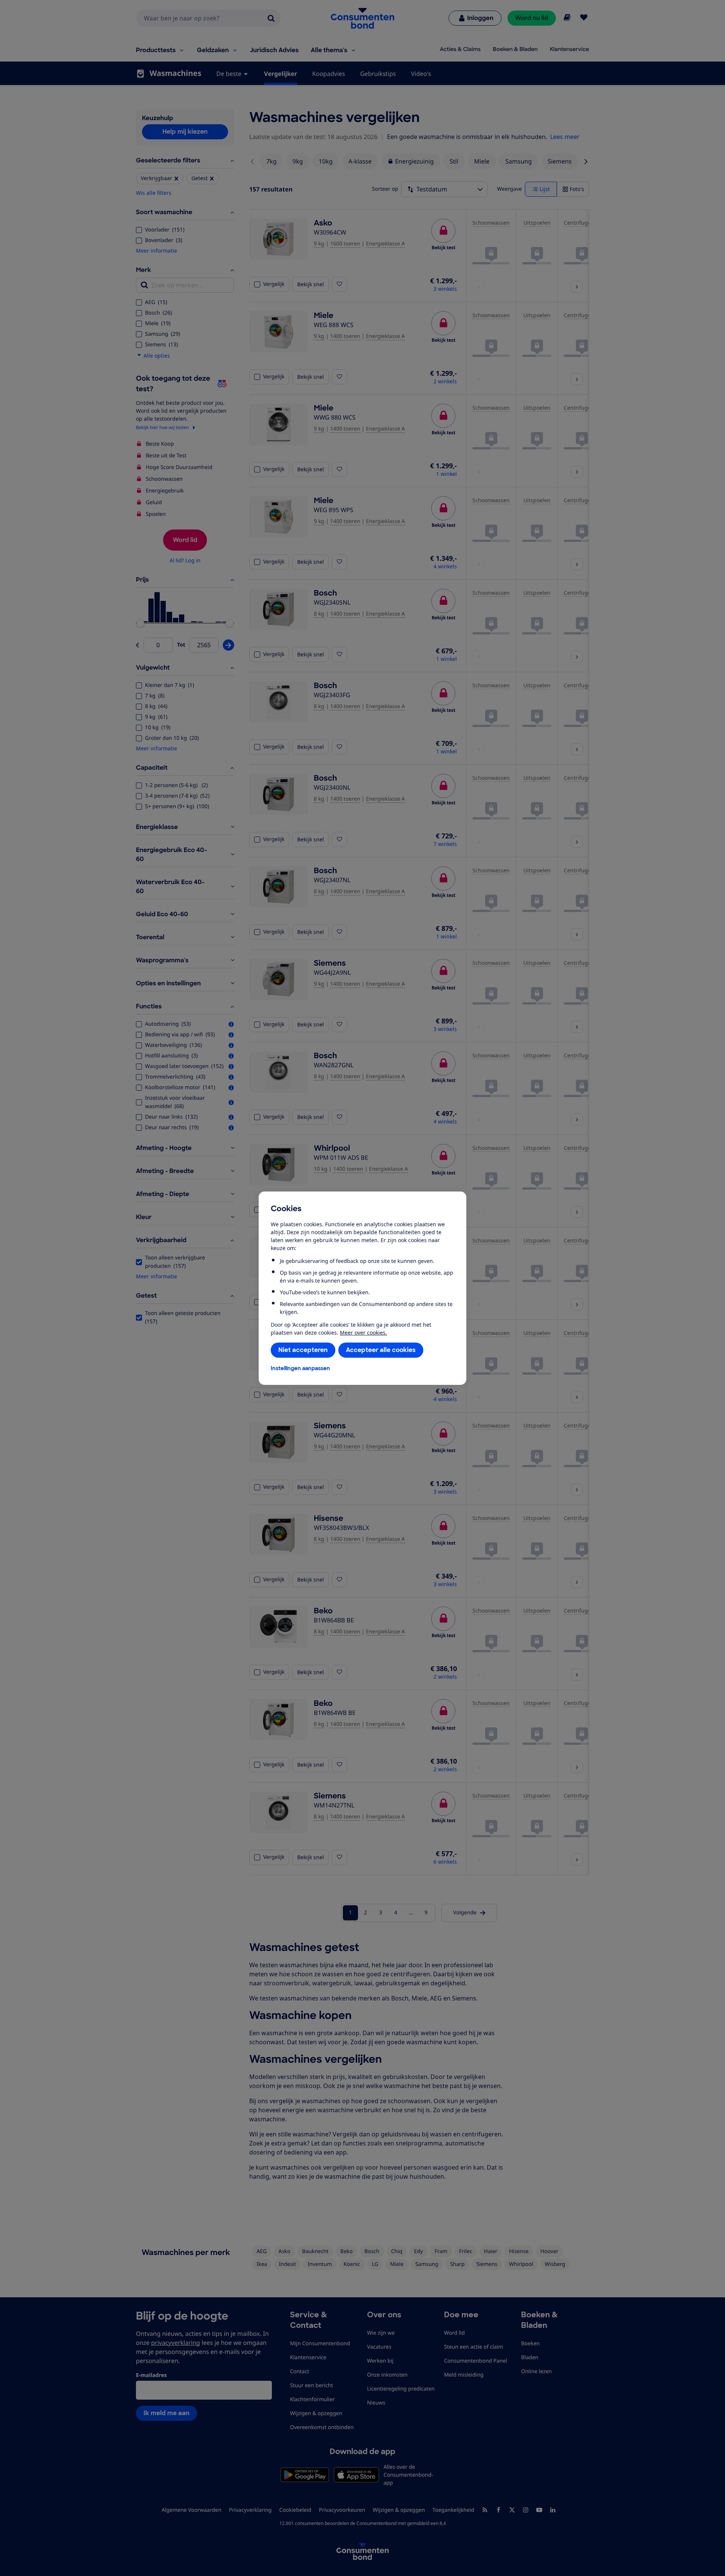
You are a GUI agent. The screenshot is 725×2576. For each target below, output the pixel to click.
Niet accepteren (303, 1350)
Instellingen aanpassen (300, 1368)
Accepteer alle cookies (381, 1350)
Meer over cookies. (363, 1333)
